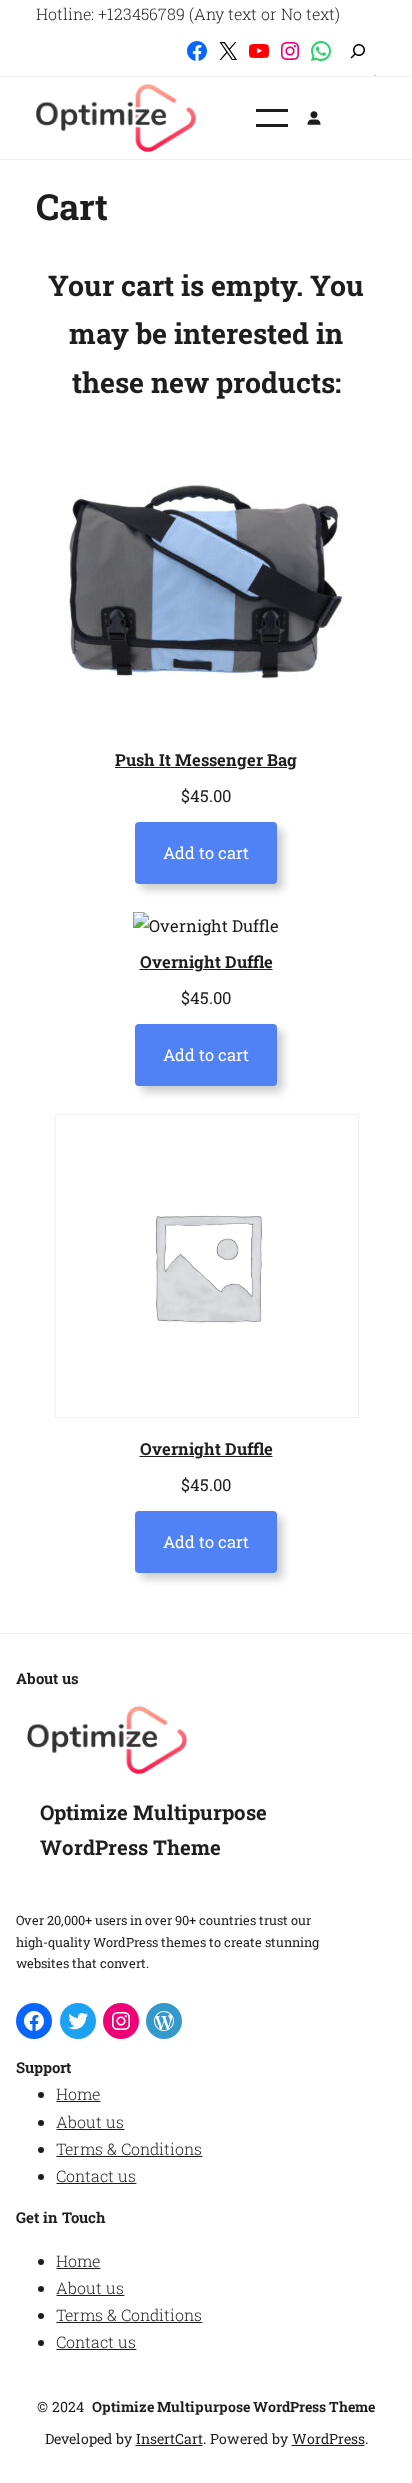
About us (90, 2121)
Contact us (96, 2175)
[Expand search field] (358, 51)
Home (78, 2093)
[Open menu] (272, 118)
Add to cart (206, 852)
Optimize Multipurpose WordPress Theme (233, 2406)
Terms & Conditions (129, 2148)
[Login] (313, 117)
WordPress (328, 2438)
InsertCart (169, 2438)
